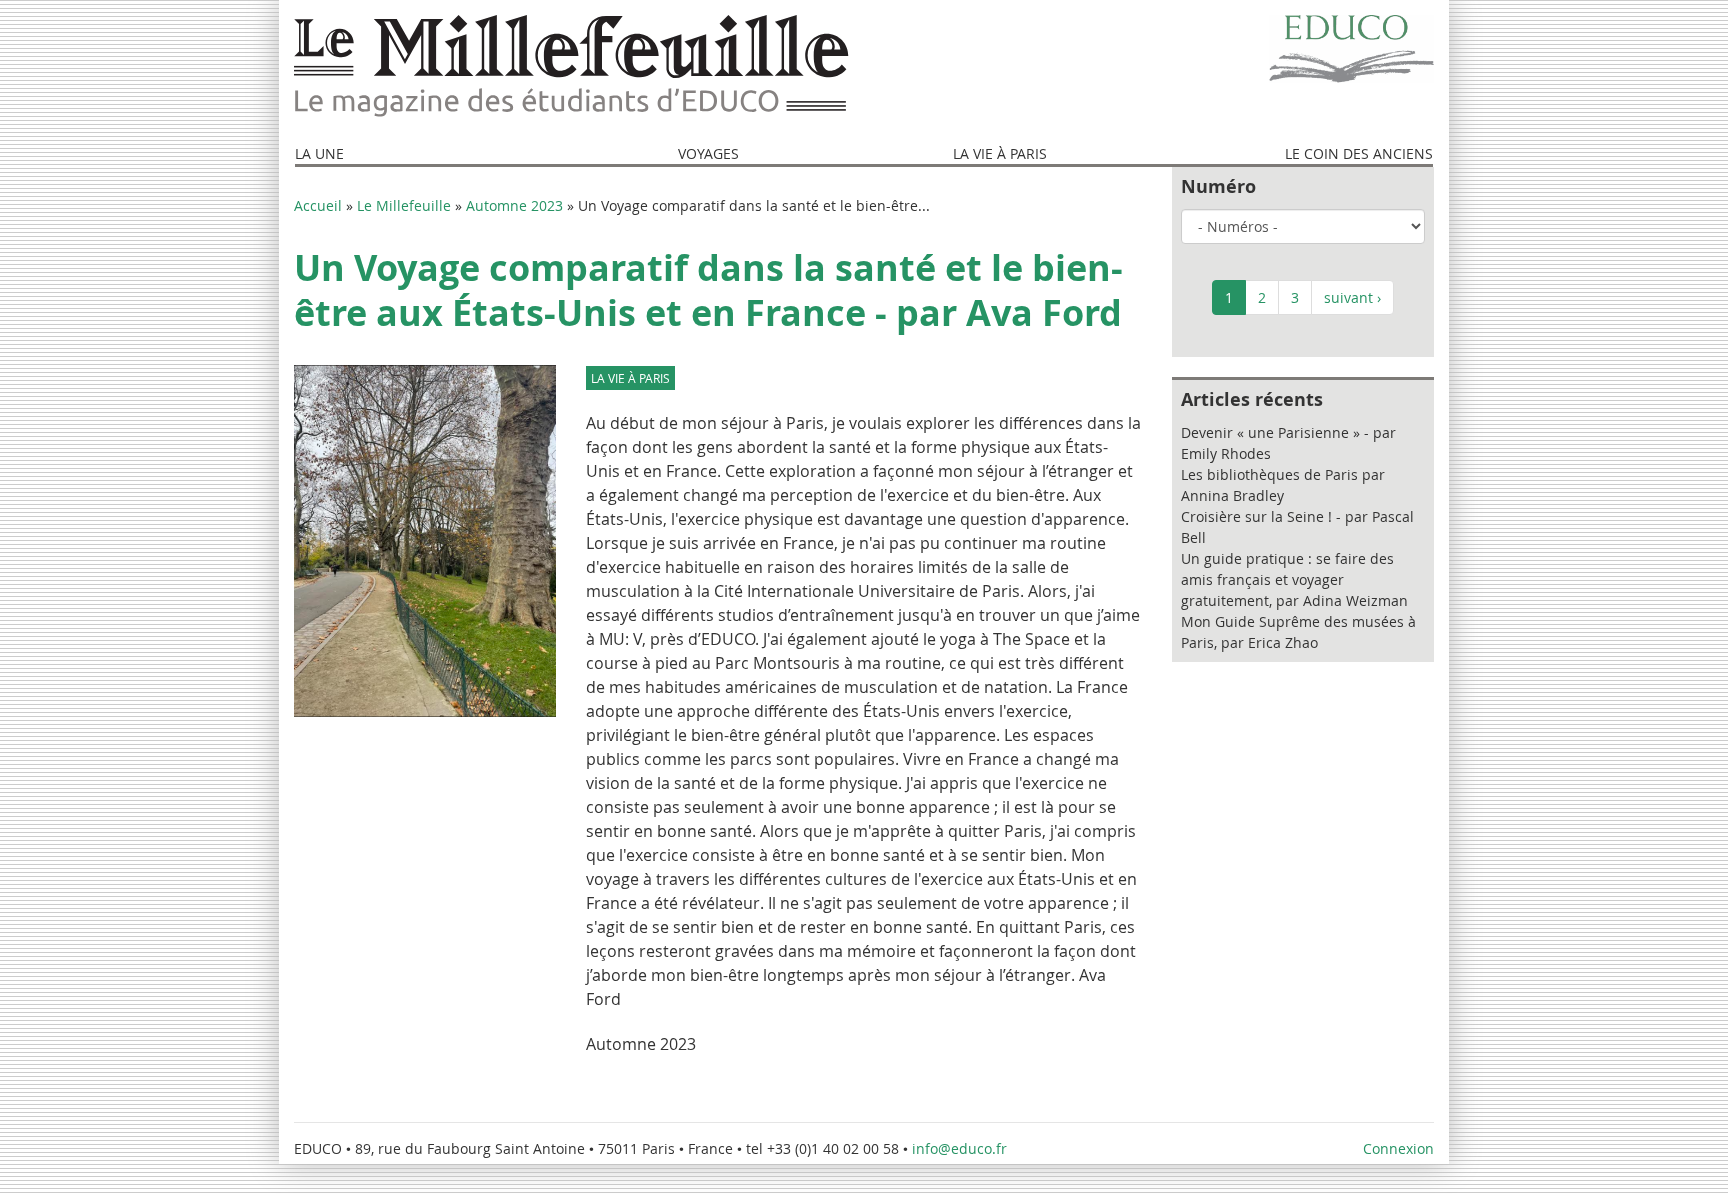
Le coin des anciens (1359, 153)
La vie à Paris (1000, 153)
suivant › (1352, 297)
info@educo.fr (961, 1148)
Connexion (1398, 1148)
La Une (319, 153)
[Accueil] (571, 66)
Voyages (708, 153)
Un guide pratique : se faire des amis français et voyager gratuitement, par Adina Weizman (1294, 579)
